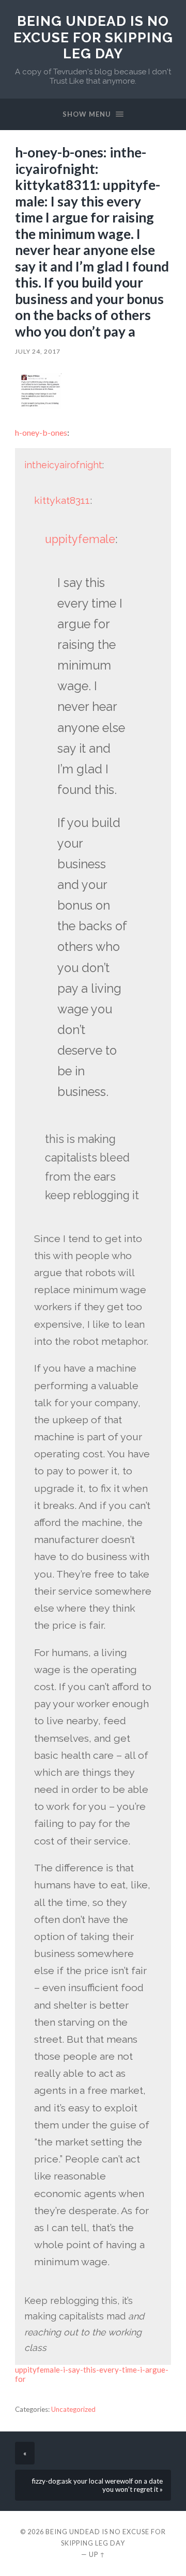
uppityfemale (80, 539)
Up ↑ (97, 2554)
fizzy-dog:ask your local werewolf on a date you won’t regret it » (97, 2485)
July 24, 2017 (38, 351)
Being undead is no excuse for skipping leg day (93, 37)
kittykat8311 (62, 500)
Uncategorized (73, 2409)
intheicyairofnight (63, 465)
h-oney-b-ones (41, 432)
